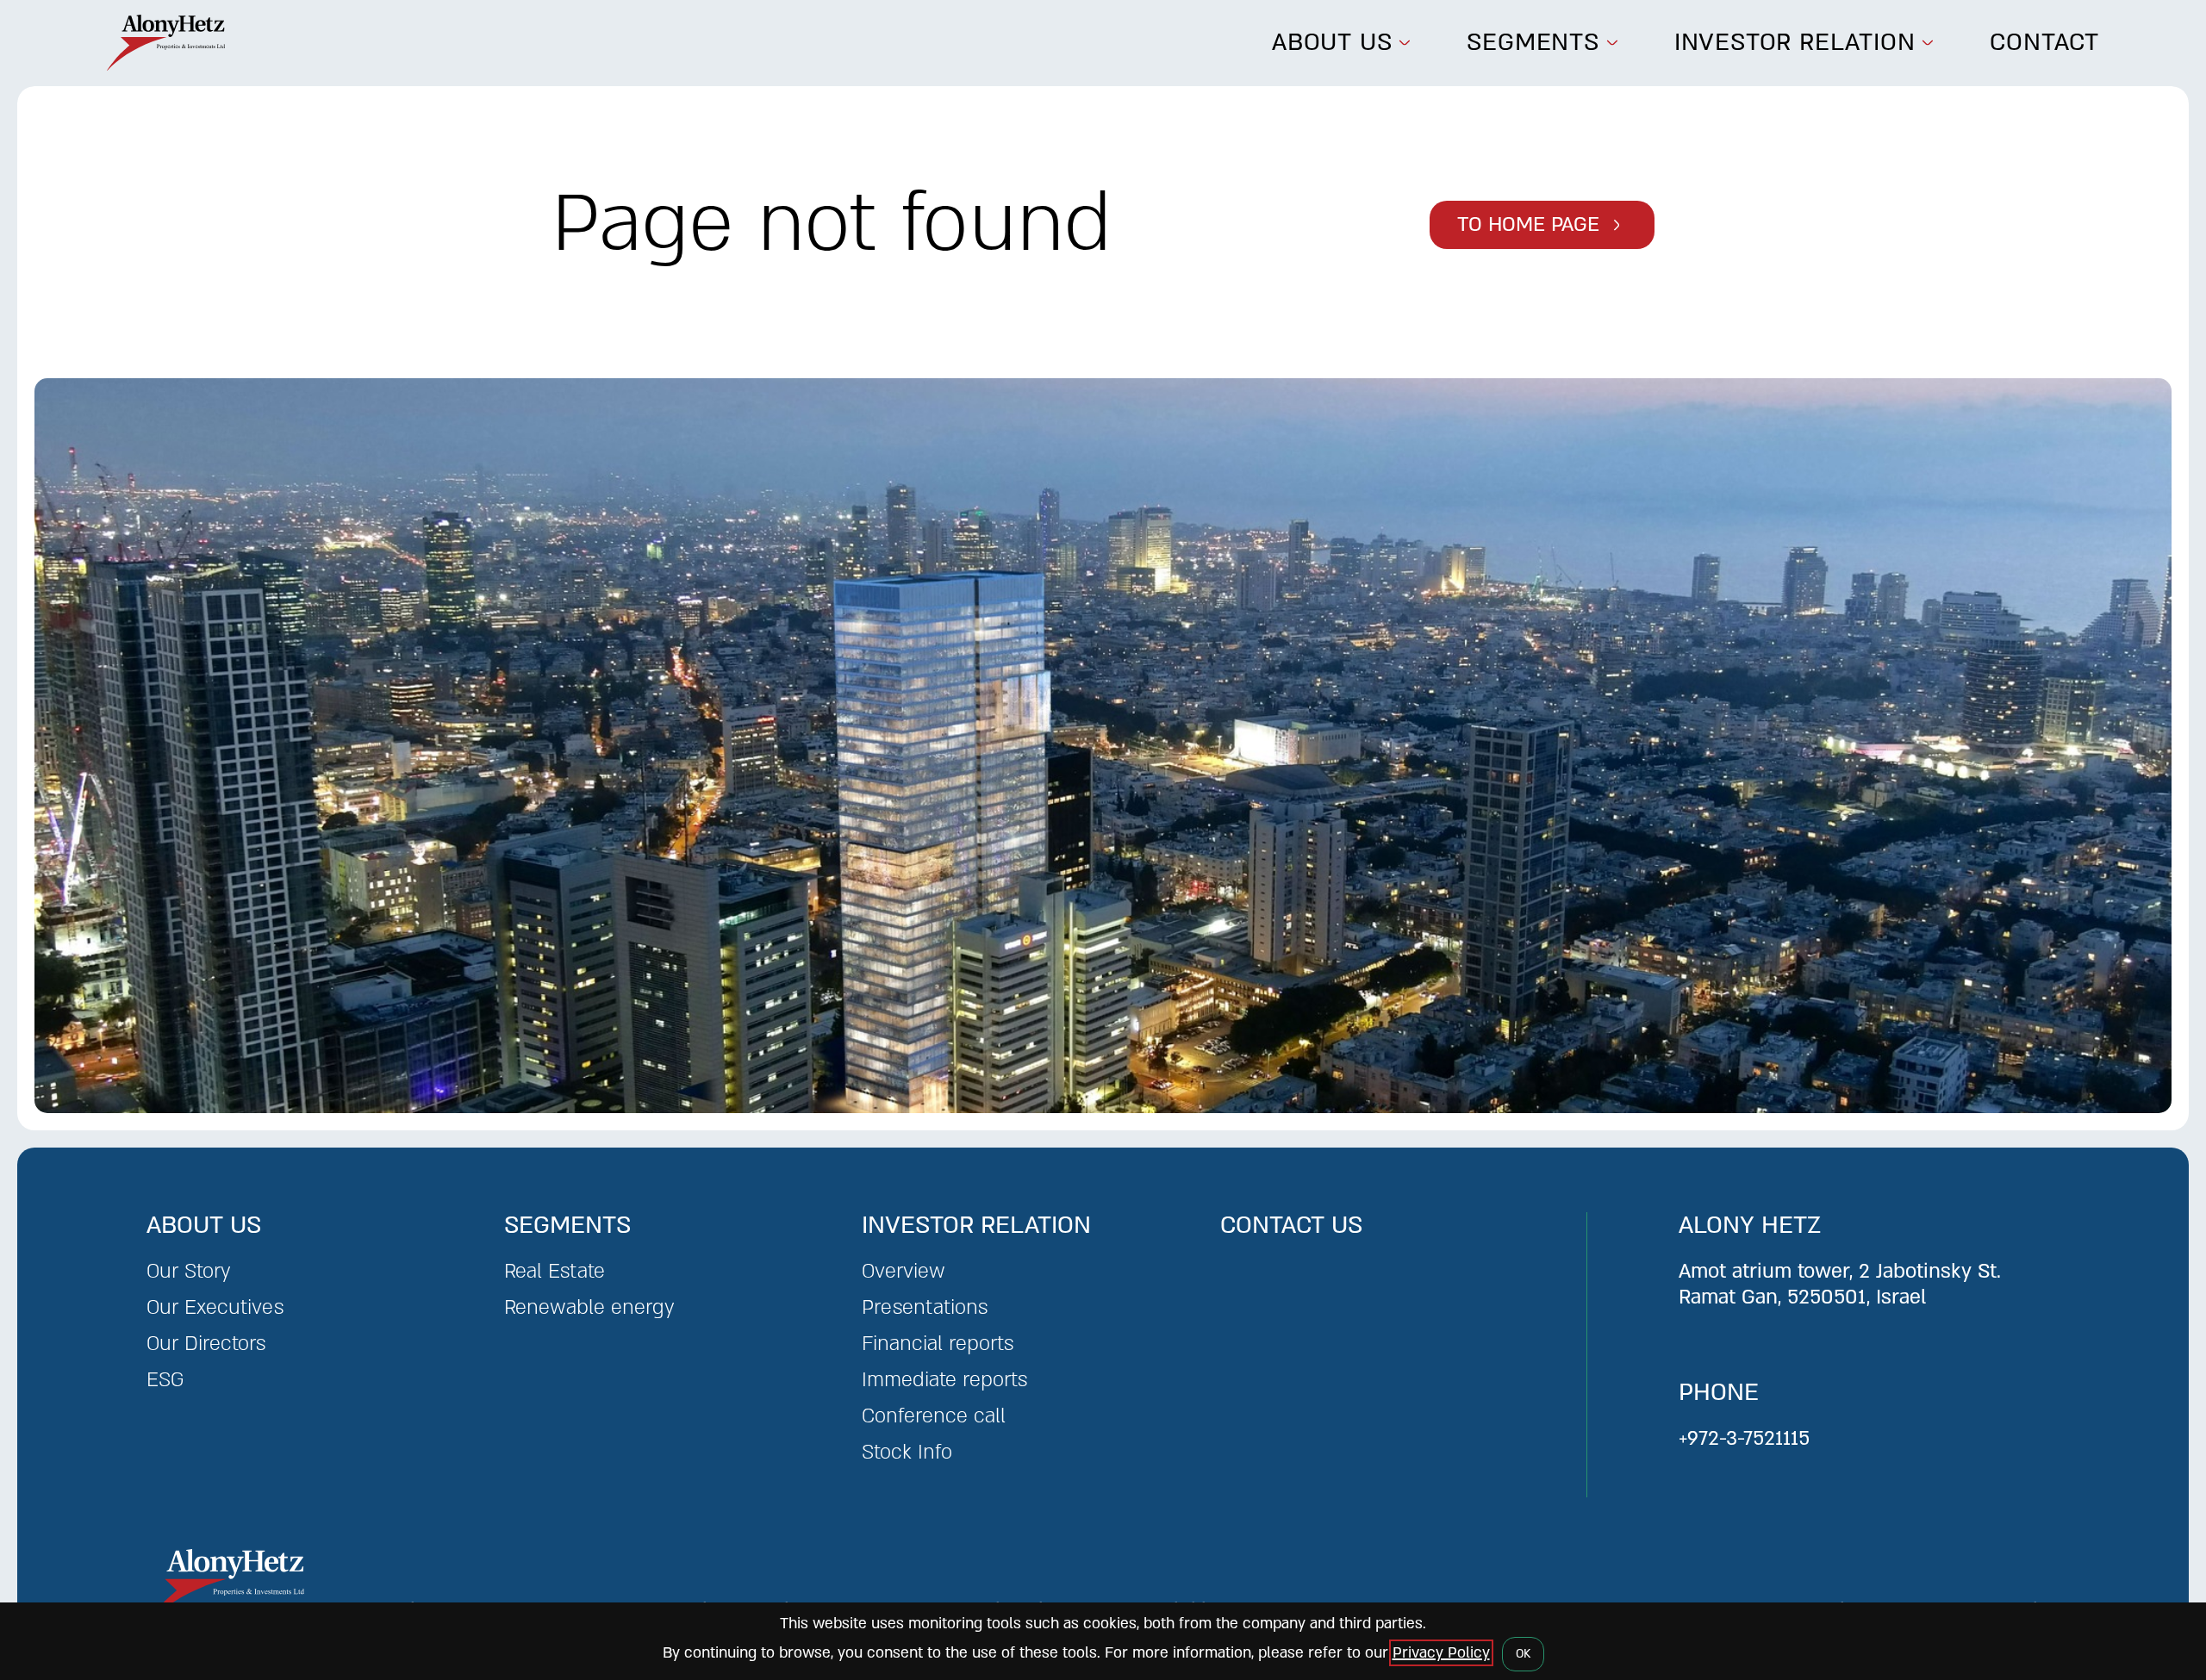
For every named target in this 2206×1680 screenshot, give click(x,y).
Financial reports (938, 1344)
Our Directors (206, 1344)
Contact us (1291, 1225)
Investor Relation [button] (1795, 42)
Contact (2044, 43)
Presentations (925, 1307)
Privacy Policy (1441, 1653)
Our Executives (215, 1307)
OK (1523, 1654)
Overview (904, 1271)
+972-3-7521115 (1744, 1438)
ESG (165, 1380)
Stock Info (907, 1452)
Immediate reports (944, 1380)
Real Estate (555, 1271)
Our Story (189, 1271)
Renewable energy (589, 1307)
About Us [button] (1332, 42)
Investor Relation (976, 1225)
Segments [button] (1533, 42)
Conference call (934, 1416)
